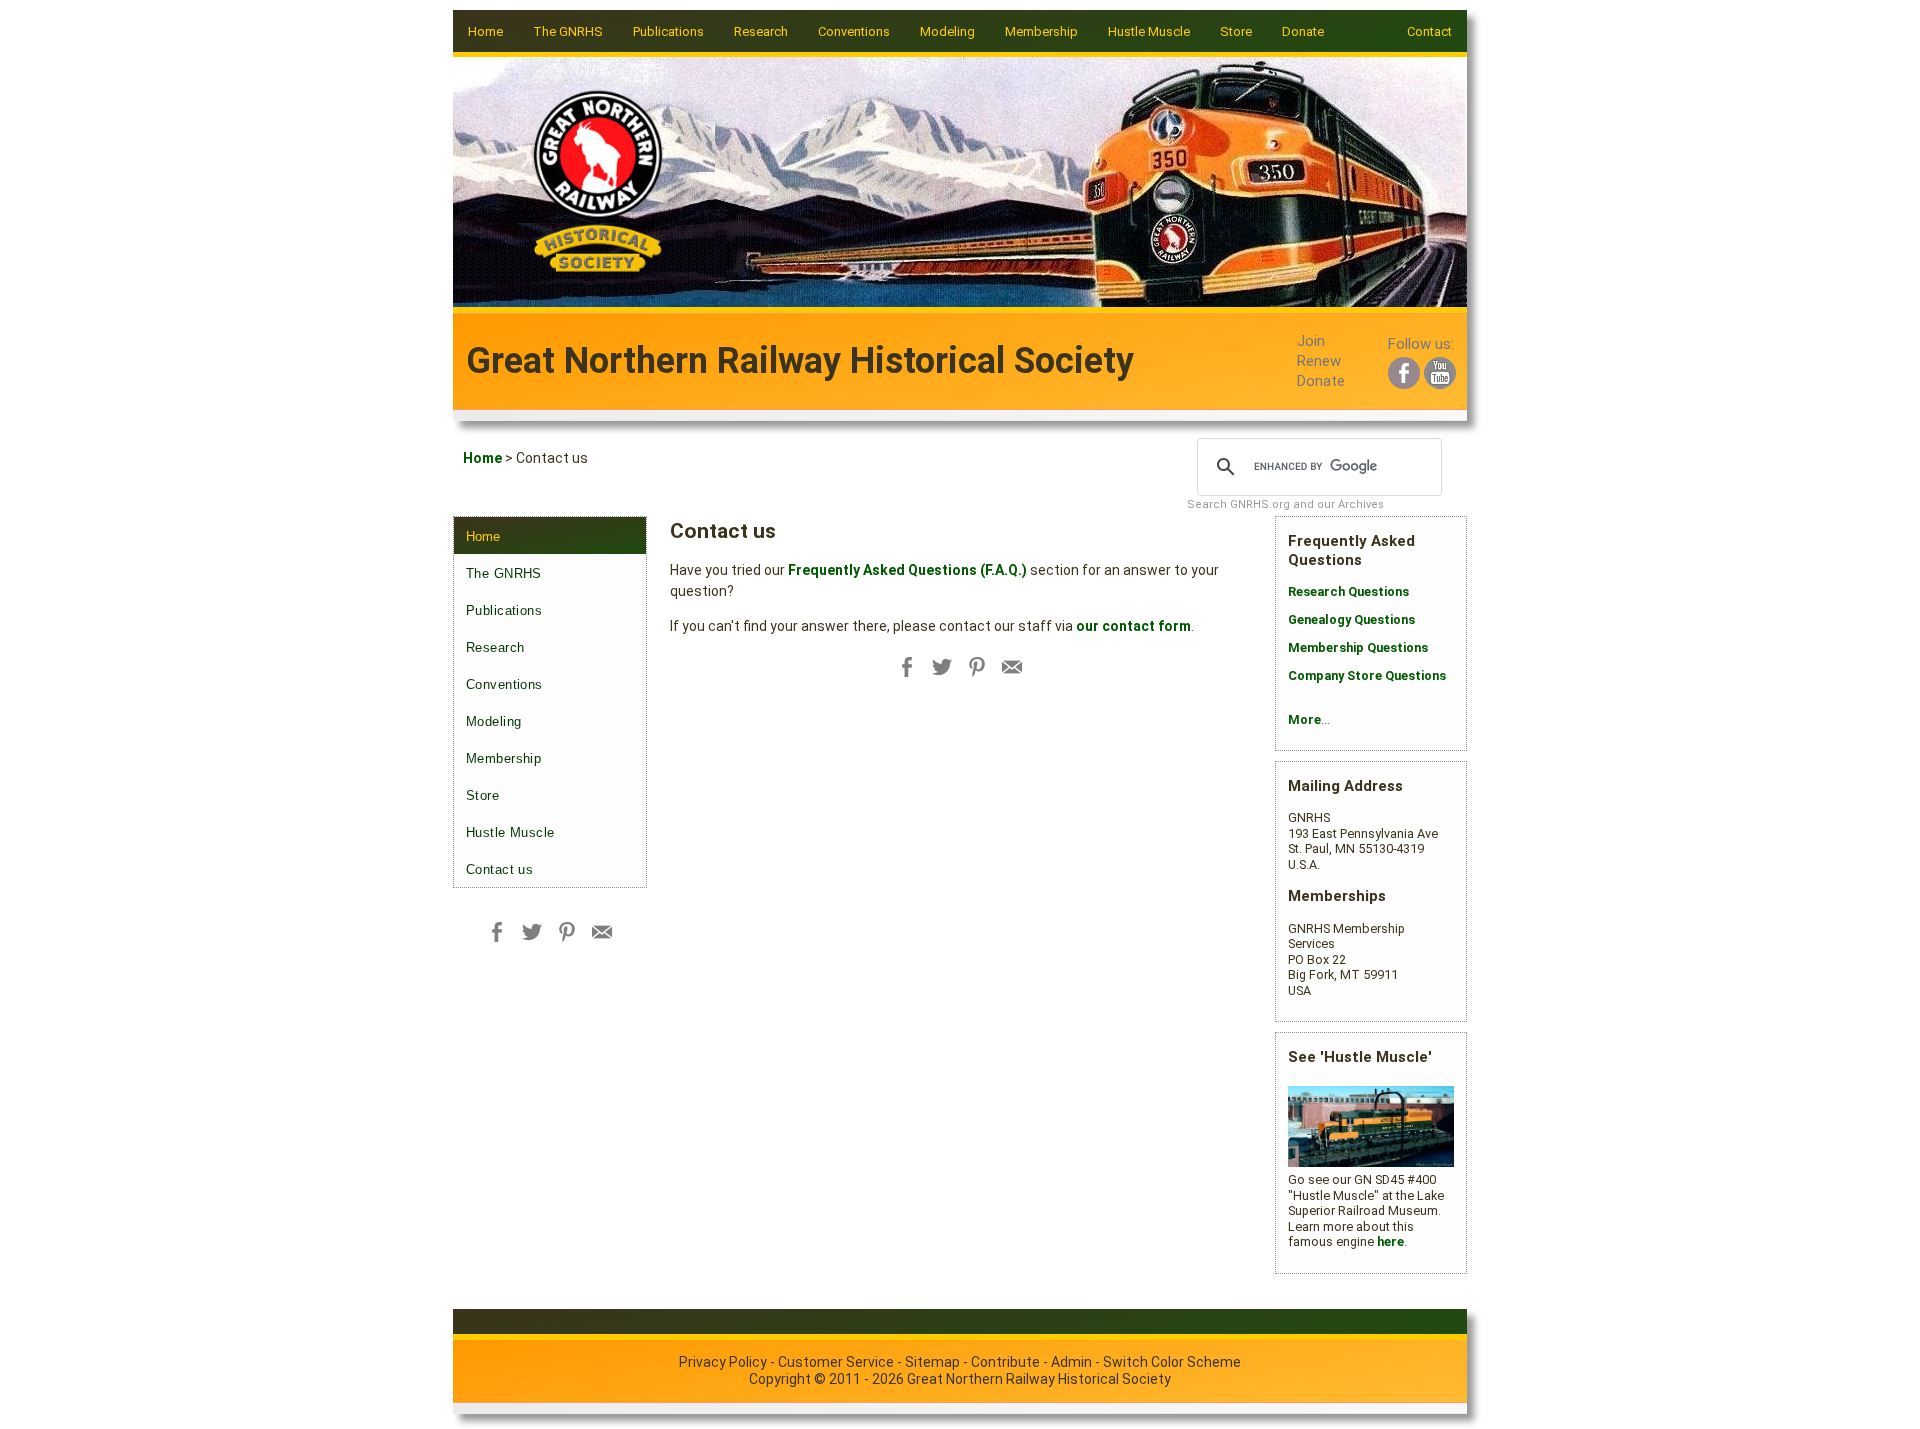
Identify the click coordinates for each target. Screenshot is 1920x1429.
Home (485, 31)
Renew (1319, 361)
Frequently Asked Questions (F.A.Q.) (907, 570)
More (1304, 719)
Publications (504, 610)
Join (1311, 341)
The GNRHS (504, 573)
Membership (503, 758)
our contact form (1133, 626)
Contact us (499, 869)
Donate (1303, 31)
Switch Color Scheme (1172, 1362)
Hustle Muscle (510, 832)
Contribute (1005, 1362)
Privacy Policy (723, 1362)
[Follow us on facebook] (1404, 370)
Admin (1071, 1362)
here (1390, 1241)
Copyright (780, 1379)
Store (1236, 31)
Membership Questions (1358, 647)
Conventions (504, 684)
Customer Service (836, 1362)
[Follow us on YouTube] (1440, 370)
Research (495, 647)
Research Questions (1348, 591)
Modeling (493, 721)
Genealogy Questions (1351, 619)
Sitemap (932, 1362)
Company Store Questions (1367, 675)
